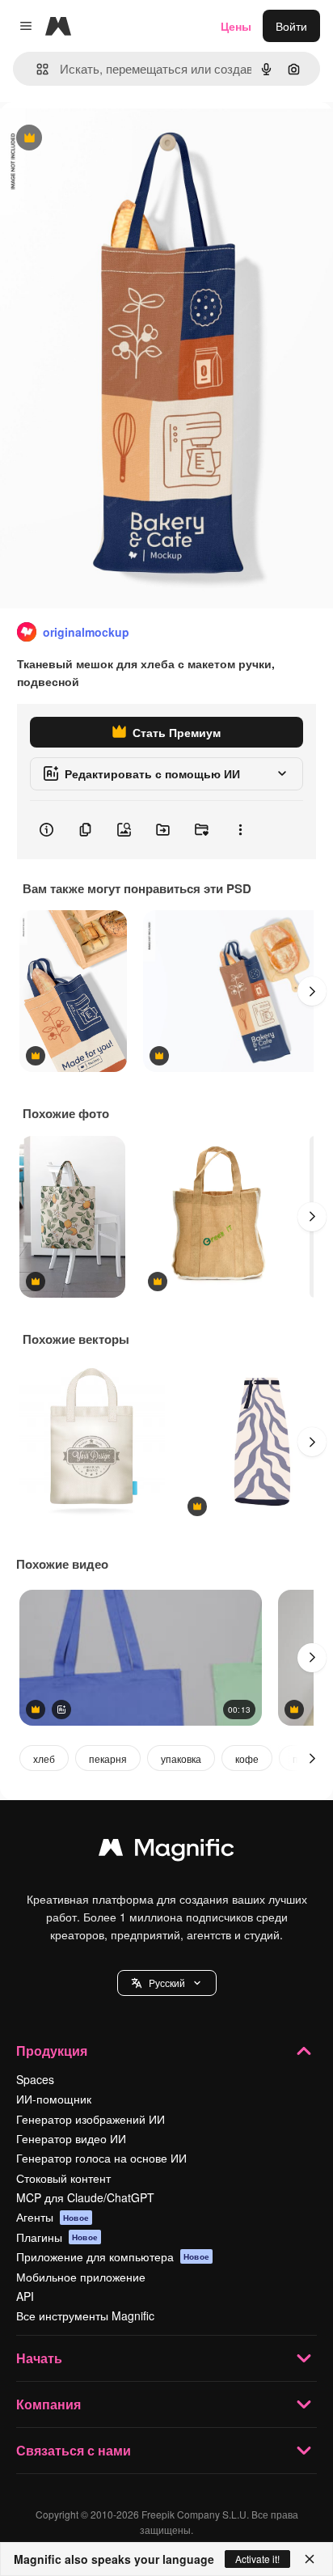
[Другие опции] (240, 830)
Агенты (53, 2217)
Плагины (57, 2237)
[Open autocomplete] (36, 69)
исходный (108, 139)
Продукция (52, 2051)
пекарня (108, 1758)
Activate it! (257, 2559)
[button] (167, 1983)
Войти (291, 26)
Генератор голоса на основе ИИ (101, 2158)
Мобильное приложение (81, 2277)
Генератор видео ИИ (71, 2138)
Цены (236, 26)
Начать (39, 2358)
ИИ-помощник (54, 2099)
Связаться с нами (74, 2450)
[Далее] (312, 991)
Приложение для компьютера (113, 2256)
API (25, 2296)
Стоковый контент (63, 2178)
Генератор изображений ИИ (91, 2119)
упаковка (181, 1758)
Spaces (35, 2079)
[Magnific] (166, 1851)
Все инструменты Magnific (85, 2315)
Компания (48, 2404)
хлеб (44, 1758)
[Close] (310, 2559)
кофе (247, 1758)
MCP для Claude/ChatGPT (85, 2197)
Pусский (167, 1983)
